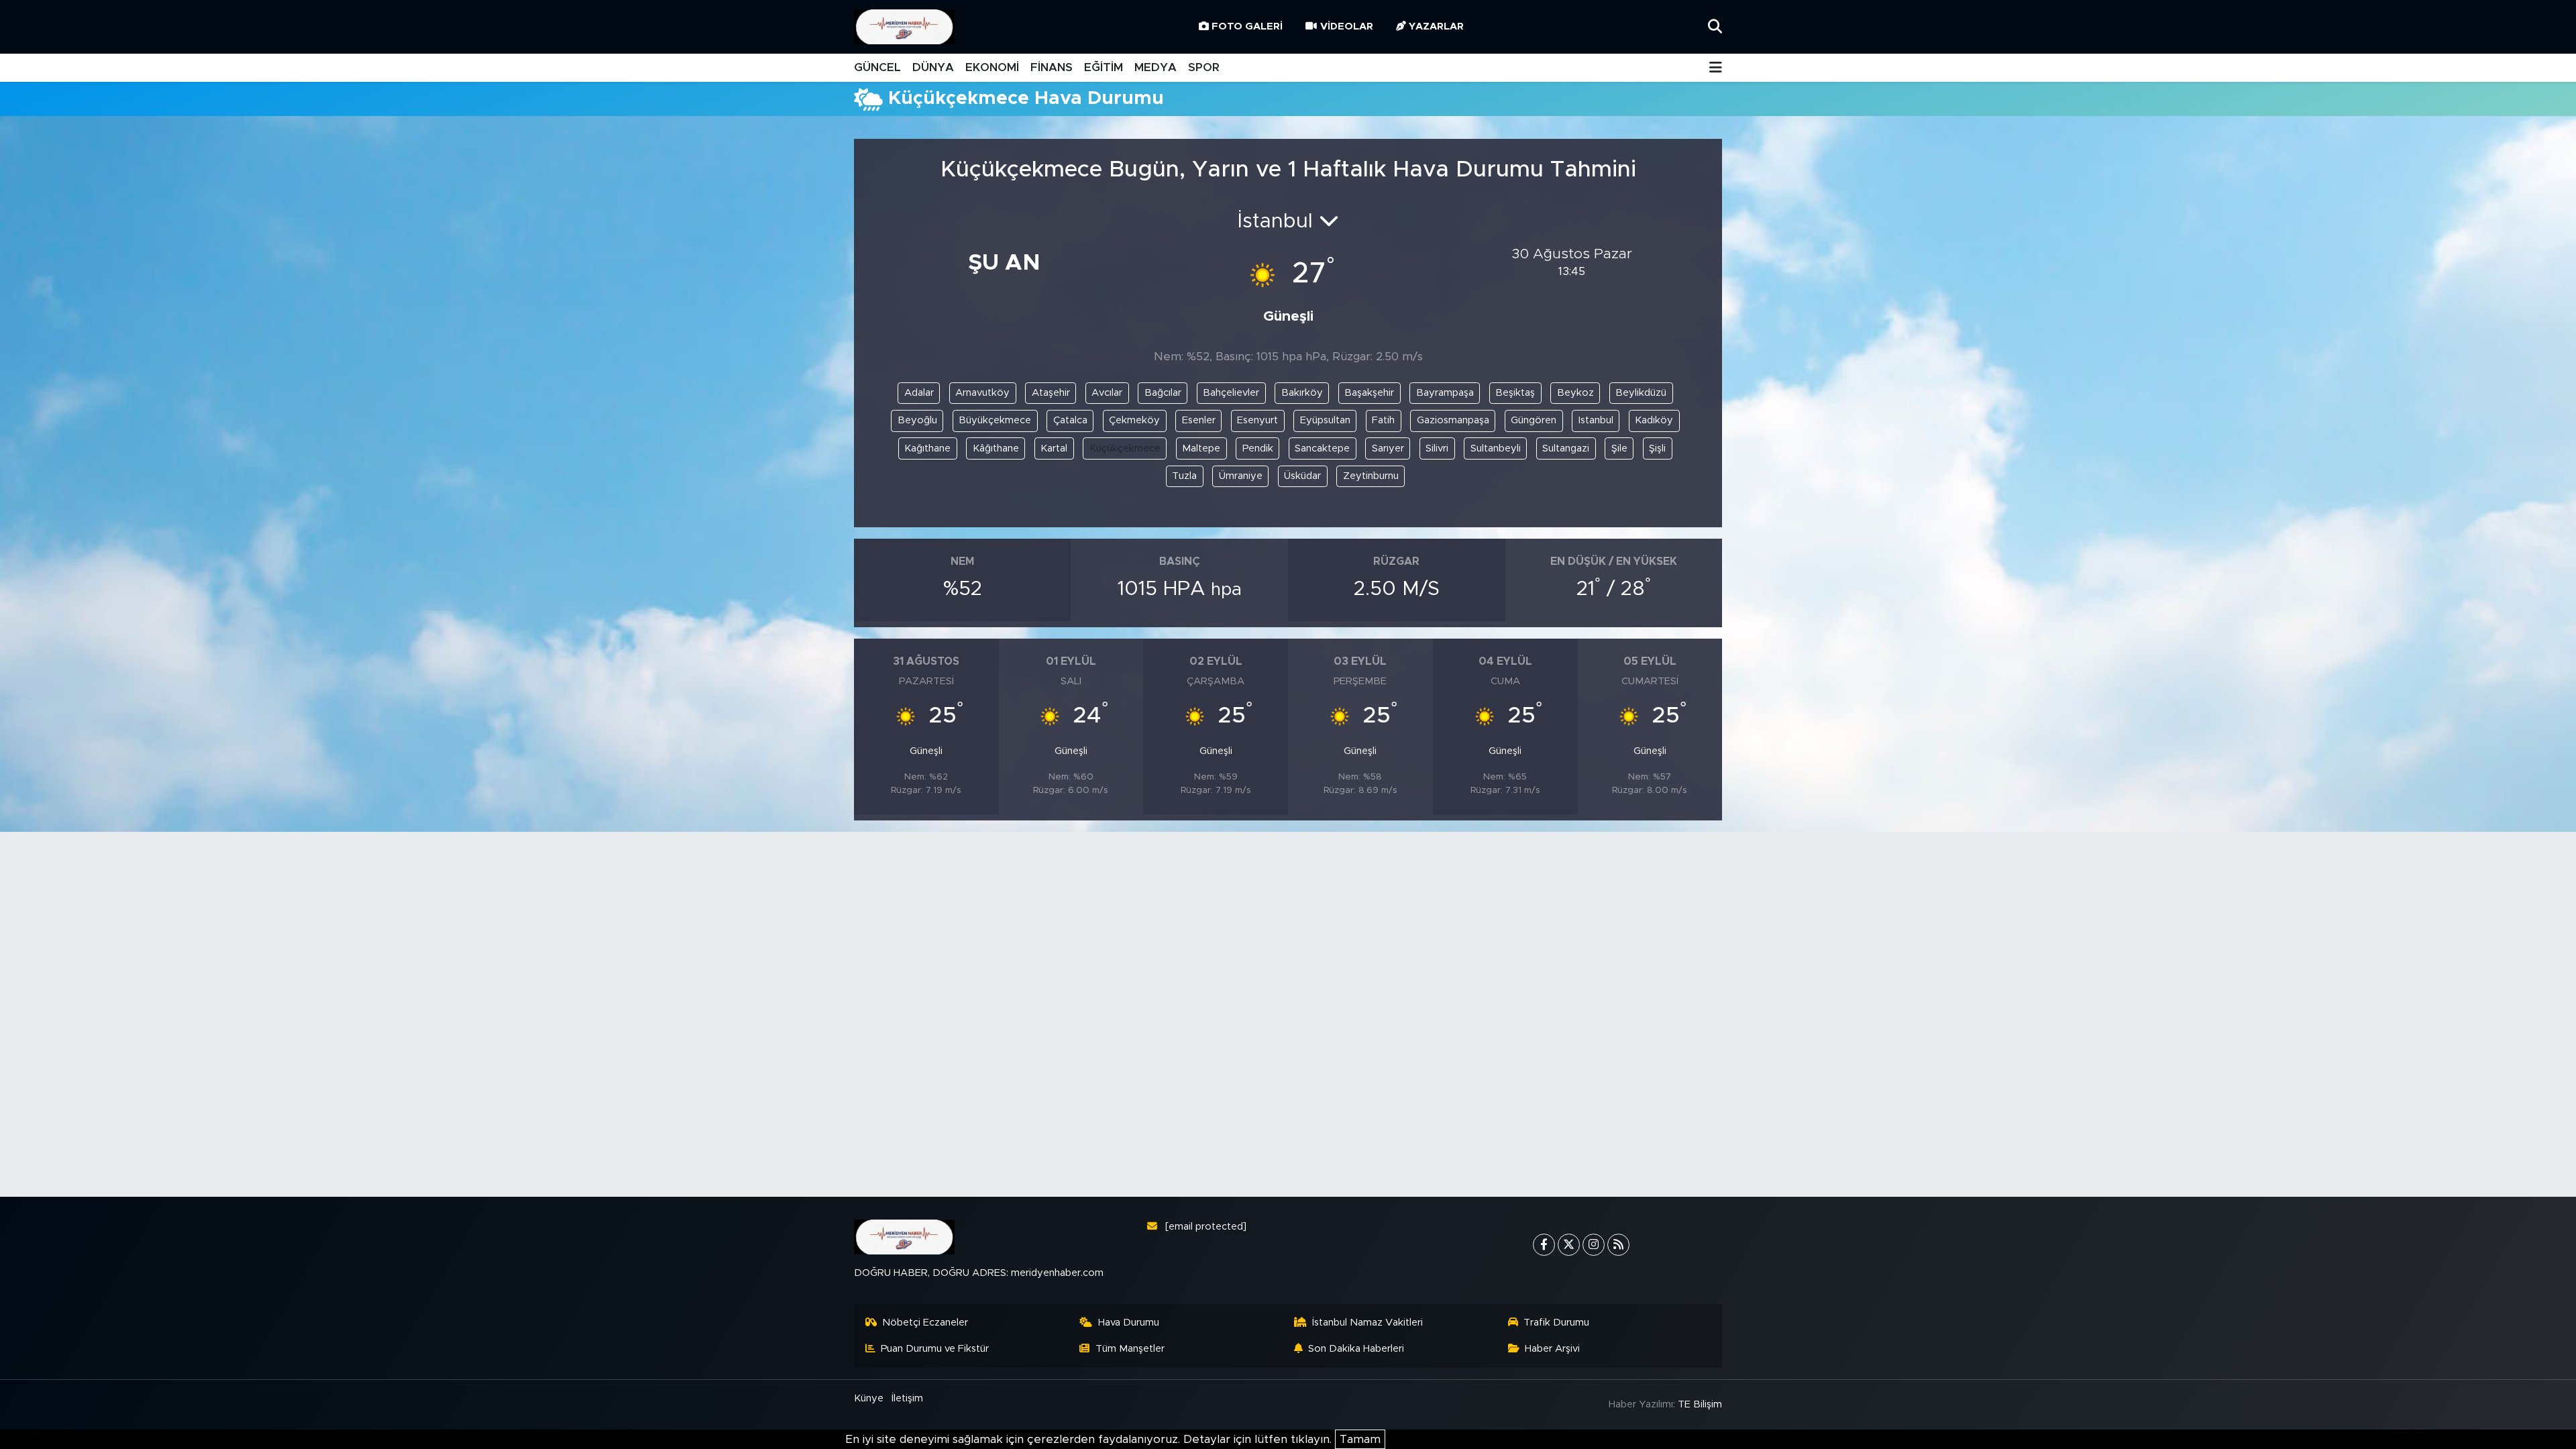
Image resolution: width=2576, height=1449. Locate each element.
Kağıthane (927, 448)
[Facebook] (1544, 1245)
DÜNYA (933, 67)
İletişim (907, 1398)
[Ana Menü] (1716, 68)
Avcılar (1107, 393)
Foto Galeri (1247, 26)
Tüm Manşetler (1130, 1349)
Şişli (1657, 448)
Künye (869, 1398)
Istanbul (1596, 420)
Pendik (1258, 448)
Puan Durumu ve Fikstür (935, 1349)
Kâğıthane (996, 448)
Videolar (1347, 26)
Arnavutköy (982, 393)
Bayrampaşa (1445, 393)
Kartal (1054, 448)
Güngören (1534, 420)
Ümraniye (1241, 476)
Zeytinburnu (1371, 476)
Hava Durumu (1129, 1323)
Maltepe (1201, 448)
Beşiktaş (1515, 393)
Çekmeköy (1134, 420)
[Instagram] (1594, 1245)
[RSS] (1618, 1245)
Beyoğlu (917, 420)
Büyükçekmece (995, 420)
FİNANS (1052, 67)
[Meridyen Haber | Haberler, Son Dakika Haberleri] (904, 27)
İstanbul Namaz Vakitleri (1367, 1323)
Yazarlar (1436, 26)
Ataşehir (1051, 393)
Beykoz (1575, 393)
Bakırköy (1302, 393)
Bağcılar (1163, 393)
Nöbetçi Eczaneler (925, 1323)
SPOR (1204, 67)
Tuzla (1184, 476)
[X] (1569, 1245)
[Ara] (1715, 26)
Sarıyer (1388, 448)
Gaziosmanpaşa (1453, 420)
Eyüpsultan (1325, 420)
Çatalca (1070, 420)
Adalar (919, 393)
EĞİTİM (1104, 67)
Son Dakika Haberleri (1356, 1349)
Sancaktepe (1322, 448)
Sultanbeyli (1496, 448)
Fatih (1383, 420)
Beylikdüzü (1641, 393)
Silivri (1437, 448)
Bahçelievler (1231, 393)
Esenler (1199, 420)
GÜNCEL (877, 67)
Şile (1619, 448)
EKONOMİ (992, 67)
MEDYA (1156, 67)
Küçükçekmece (1125, 448)
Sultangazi (1566, 448)
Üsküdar (1302, 476)
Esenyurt (1257, 420)
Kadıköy (1654, 420)
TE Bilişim (1700, 1404)
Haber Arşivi (1552, 1349)
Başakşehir (1369, 393)
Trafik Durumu (1556, 1323)
